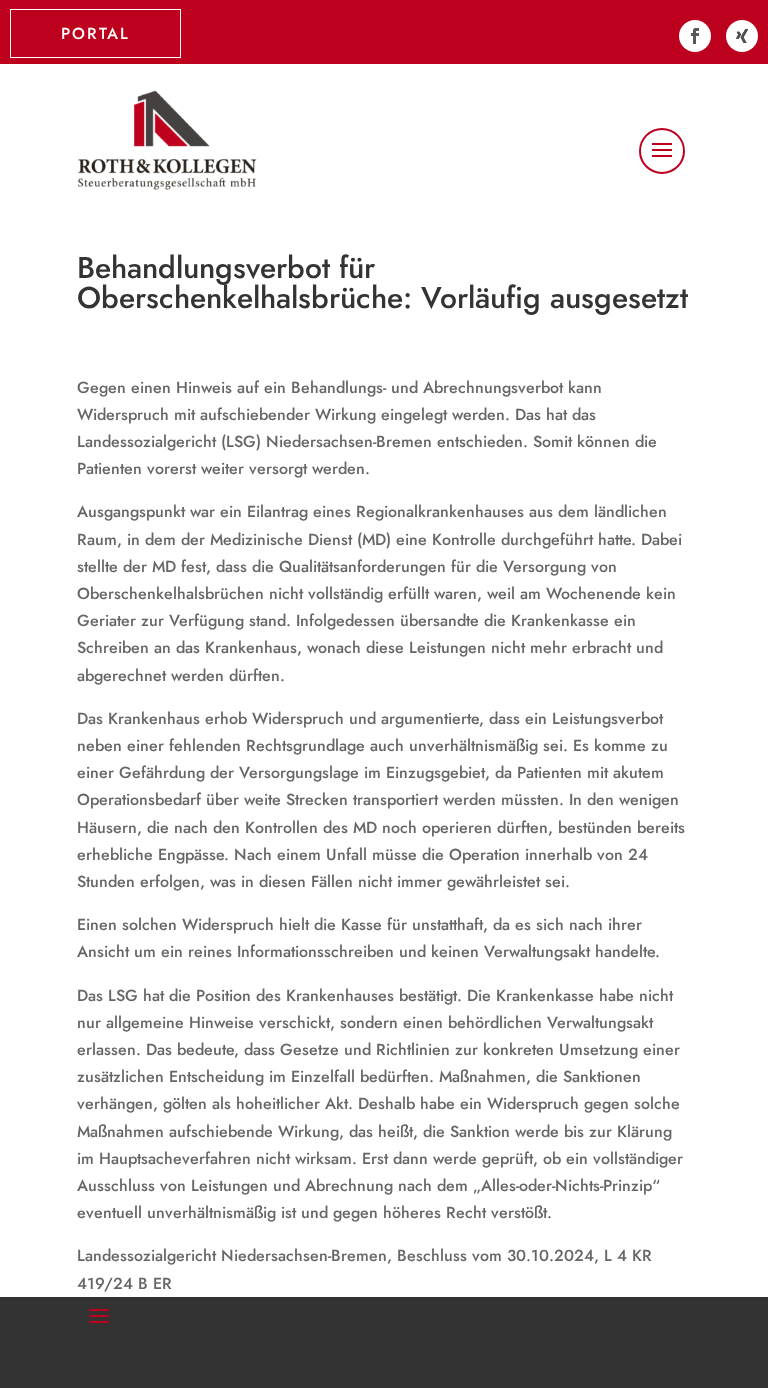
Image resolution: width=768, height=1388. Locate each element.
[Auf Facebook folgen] (695, 36)
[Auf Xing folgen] (742, 36)
